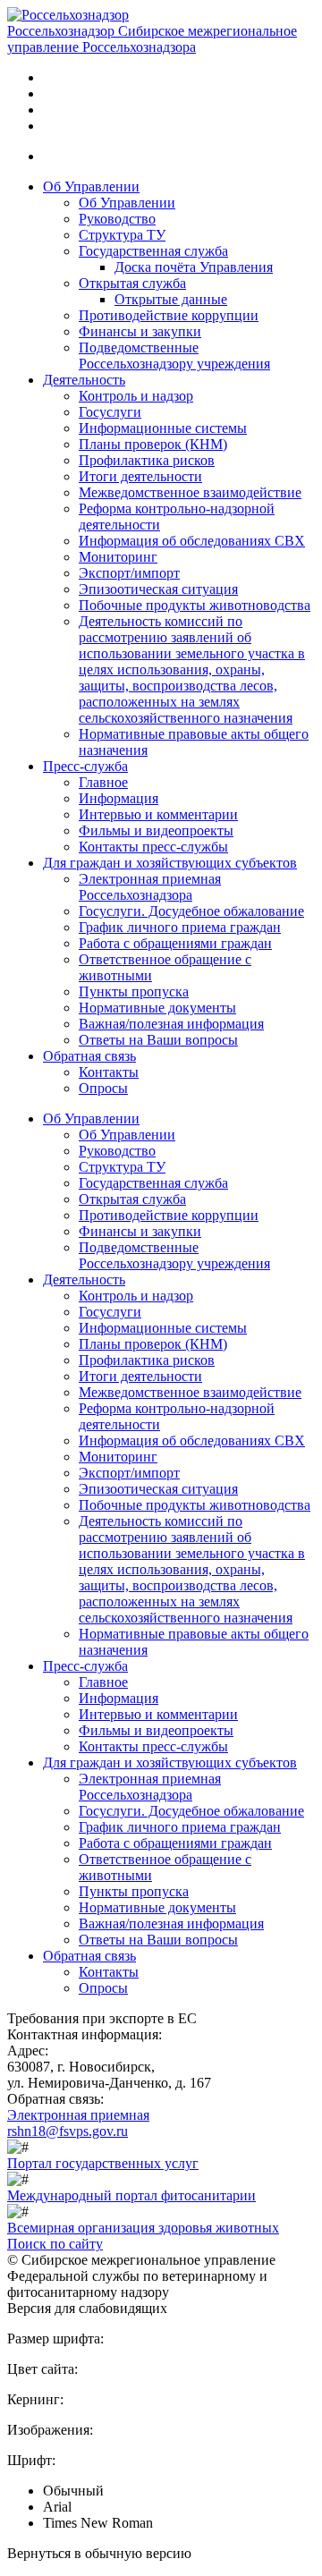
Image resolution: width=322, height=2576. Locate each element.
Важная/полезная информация (171, 1024)
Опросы (103, 1088)
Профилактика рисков (147, 460)
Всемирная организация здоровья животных (143, 2228)
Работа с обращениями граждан (175, 943)
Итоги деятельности (140, 476)
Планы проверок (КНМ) (153, 444)
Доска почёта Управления (194, 267)
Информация (119, 798)
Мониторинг (118, 557)
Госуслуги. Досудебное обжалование (191, 911)
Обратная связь (89, 1056)
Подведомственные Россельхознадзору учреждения (174, 356)
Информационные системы (163, 428)
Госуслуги (110, 412)
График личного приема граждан (180, 927)
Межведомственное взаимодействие (190, 492)
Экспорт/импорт (129, 573)
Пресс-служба (85, 766)
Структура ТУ (122, 235)
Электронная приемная (78, 2115)
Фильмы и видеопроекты (156, 830)
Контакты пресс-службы (153, 847)
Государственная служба (153, 251)
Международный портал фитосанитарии (131, 2195)
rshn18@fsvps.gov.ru (68, 2131)
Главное (103, 782)
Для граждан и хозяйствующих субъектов (170, 863)
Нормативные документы (157, 1008)
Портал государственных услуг (103, 2163)
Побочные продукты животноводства (195, 605)
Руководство (117, 219)
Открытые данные (171, 299)
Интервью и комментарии (158, 814)
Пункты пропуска (134, 991)
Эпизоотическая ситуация (158, 589)
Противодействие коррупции (169, 315)
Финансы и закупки (140, 331)
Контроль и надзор (136, 396)
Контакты (109, 1072)
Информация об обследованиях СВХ (192, 541)
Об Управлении (91, 186)
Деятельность (84, 380)
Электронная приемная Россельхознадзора (150, 887)
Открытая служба (132, 283)
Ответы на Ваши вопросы (158, 1040)
